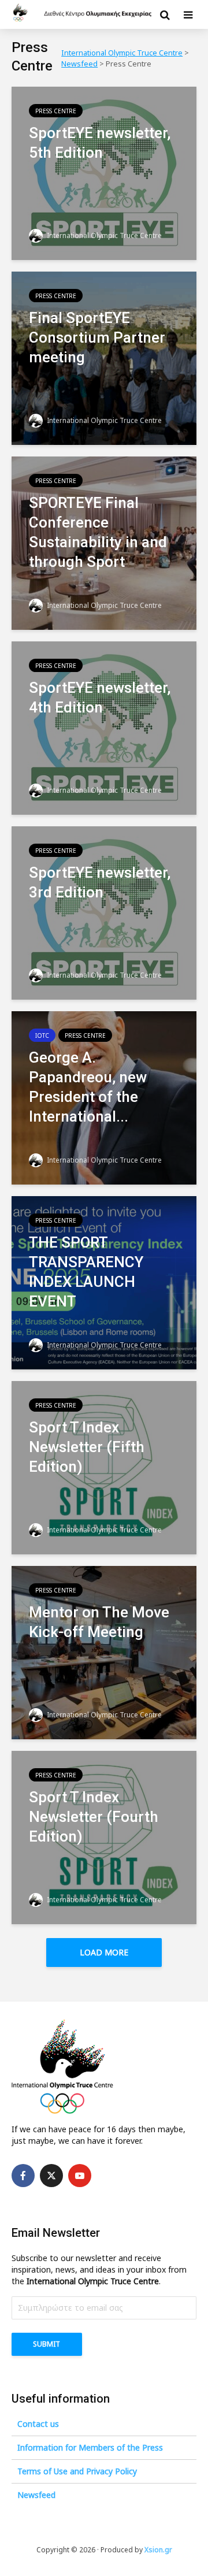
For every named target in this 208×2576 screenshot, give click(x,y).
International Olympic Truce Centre (103, 235)
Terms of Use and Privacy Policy (77, 2471)
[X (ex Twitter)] (51, 2176)
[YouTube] (80, 2176)
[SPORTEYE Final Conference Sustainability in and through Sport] (104, 542)
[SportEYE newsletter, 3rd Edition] (104, 912)
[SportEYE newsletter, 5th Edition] (104, 172)
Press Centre (56, 111)
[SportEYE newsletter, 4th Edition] (104, 727)
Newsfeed (36, 2495)
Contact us (38, 2424)
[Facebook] (23, 2176)
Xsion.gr (158, 2550)
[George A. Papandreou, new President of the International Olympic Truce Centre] (104, 1097)
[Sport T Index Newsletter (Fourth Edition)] (104, 1836)
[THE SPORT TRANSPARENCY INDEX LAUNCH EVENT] (104, 1282)
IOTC (42, 1035)
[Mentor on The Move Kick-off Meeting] (104, 1651)
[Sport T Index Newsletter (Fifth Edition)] (104, 1467)
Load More (104, 1952)
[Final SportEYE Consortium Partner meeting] (104, 357)
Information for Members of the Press (90, 2447)
